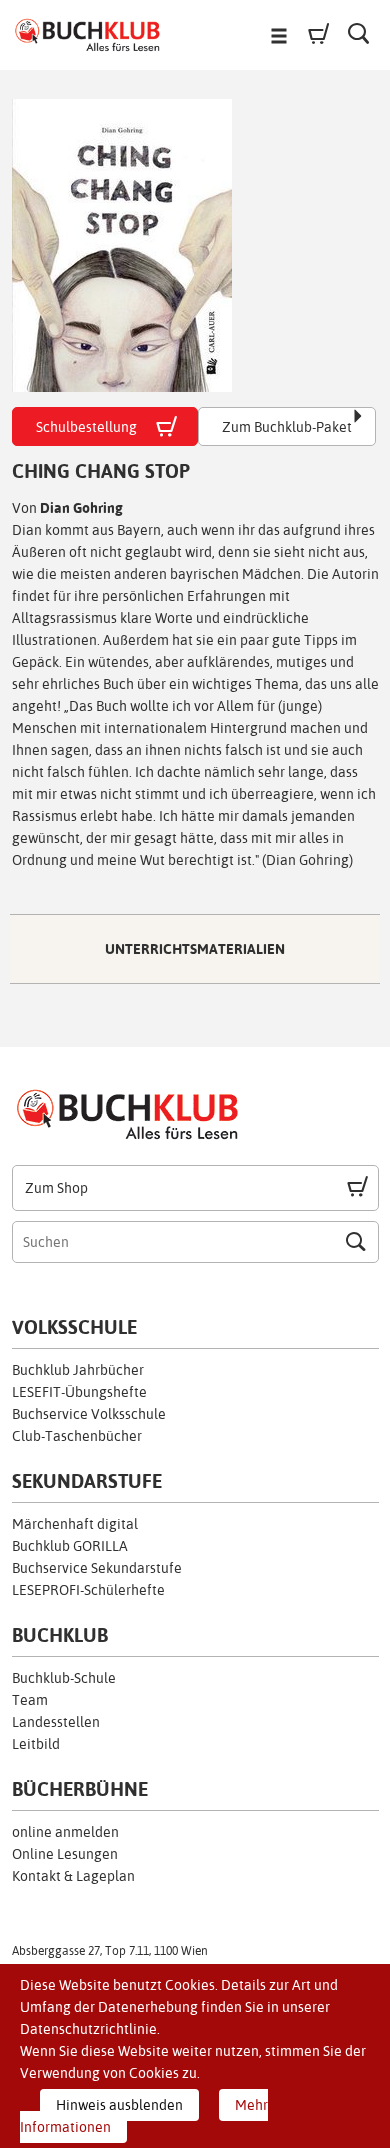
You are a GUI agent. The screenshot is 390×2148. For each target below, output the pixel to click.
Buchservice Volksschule (89, 1414)
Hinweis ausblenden (119, 2105)
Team (30, 1700)
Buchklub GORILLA (70, 1546)
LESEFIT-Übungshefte (79, 1392)
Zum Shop (56, 1188)
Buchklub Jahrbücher (78, 1370)
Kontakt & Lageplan (73, 1876)
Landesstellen (56, 1722)
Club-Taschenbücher (77, 1436)
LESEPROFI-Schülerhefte (88, 1590)
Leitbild (36, 1744)
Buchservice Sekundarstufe (97, 1568)
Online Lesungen (65, 1854)
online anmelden (65, 1832)
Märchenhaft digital (75, 1524)
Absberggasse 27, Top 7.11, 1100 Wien (110, 1951)
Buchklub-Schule (64, 1678)
